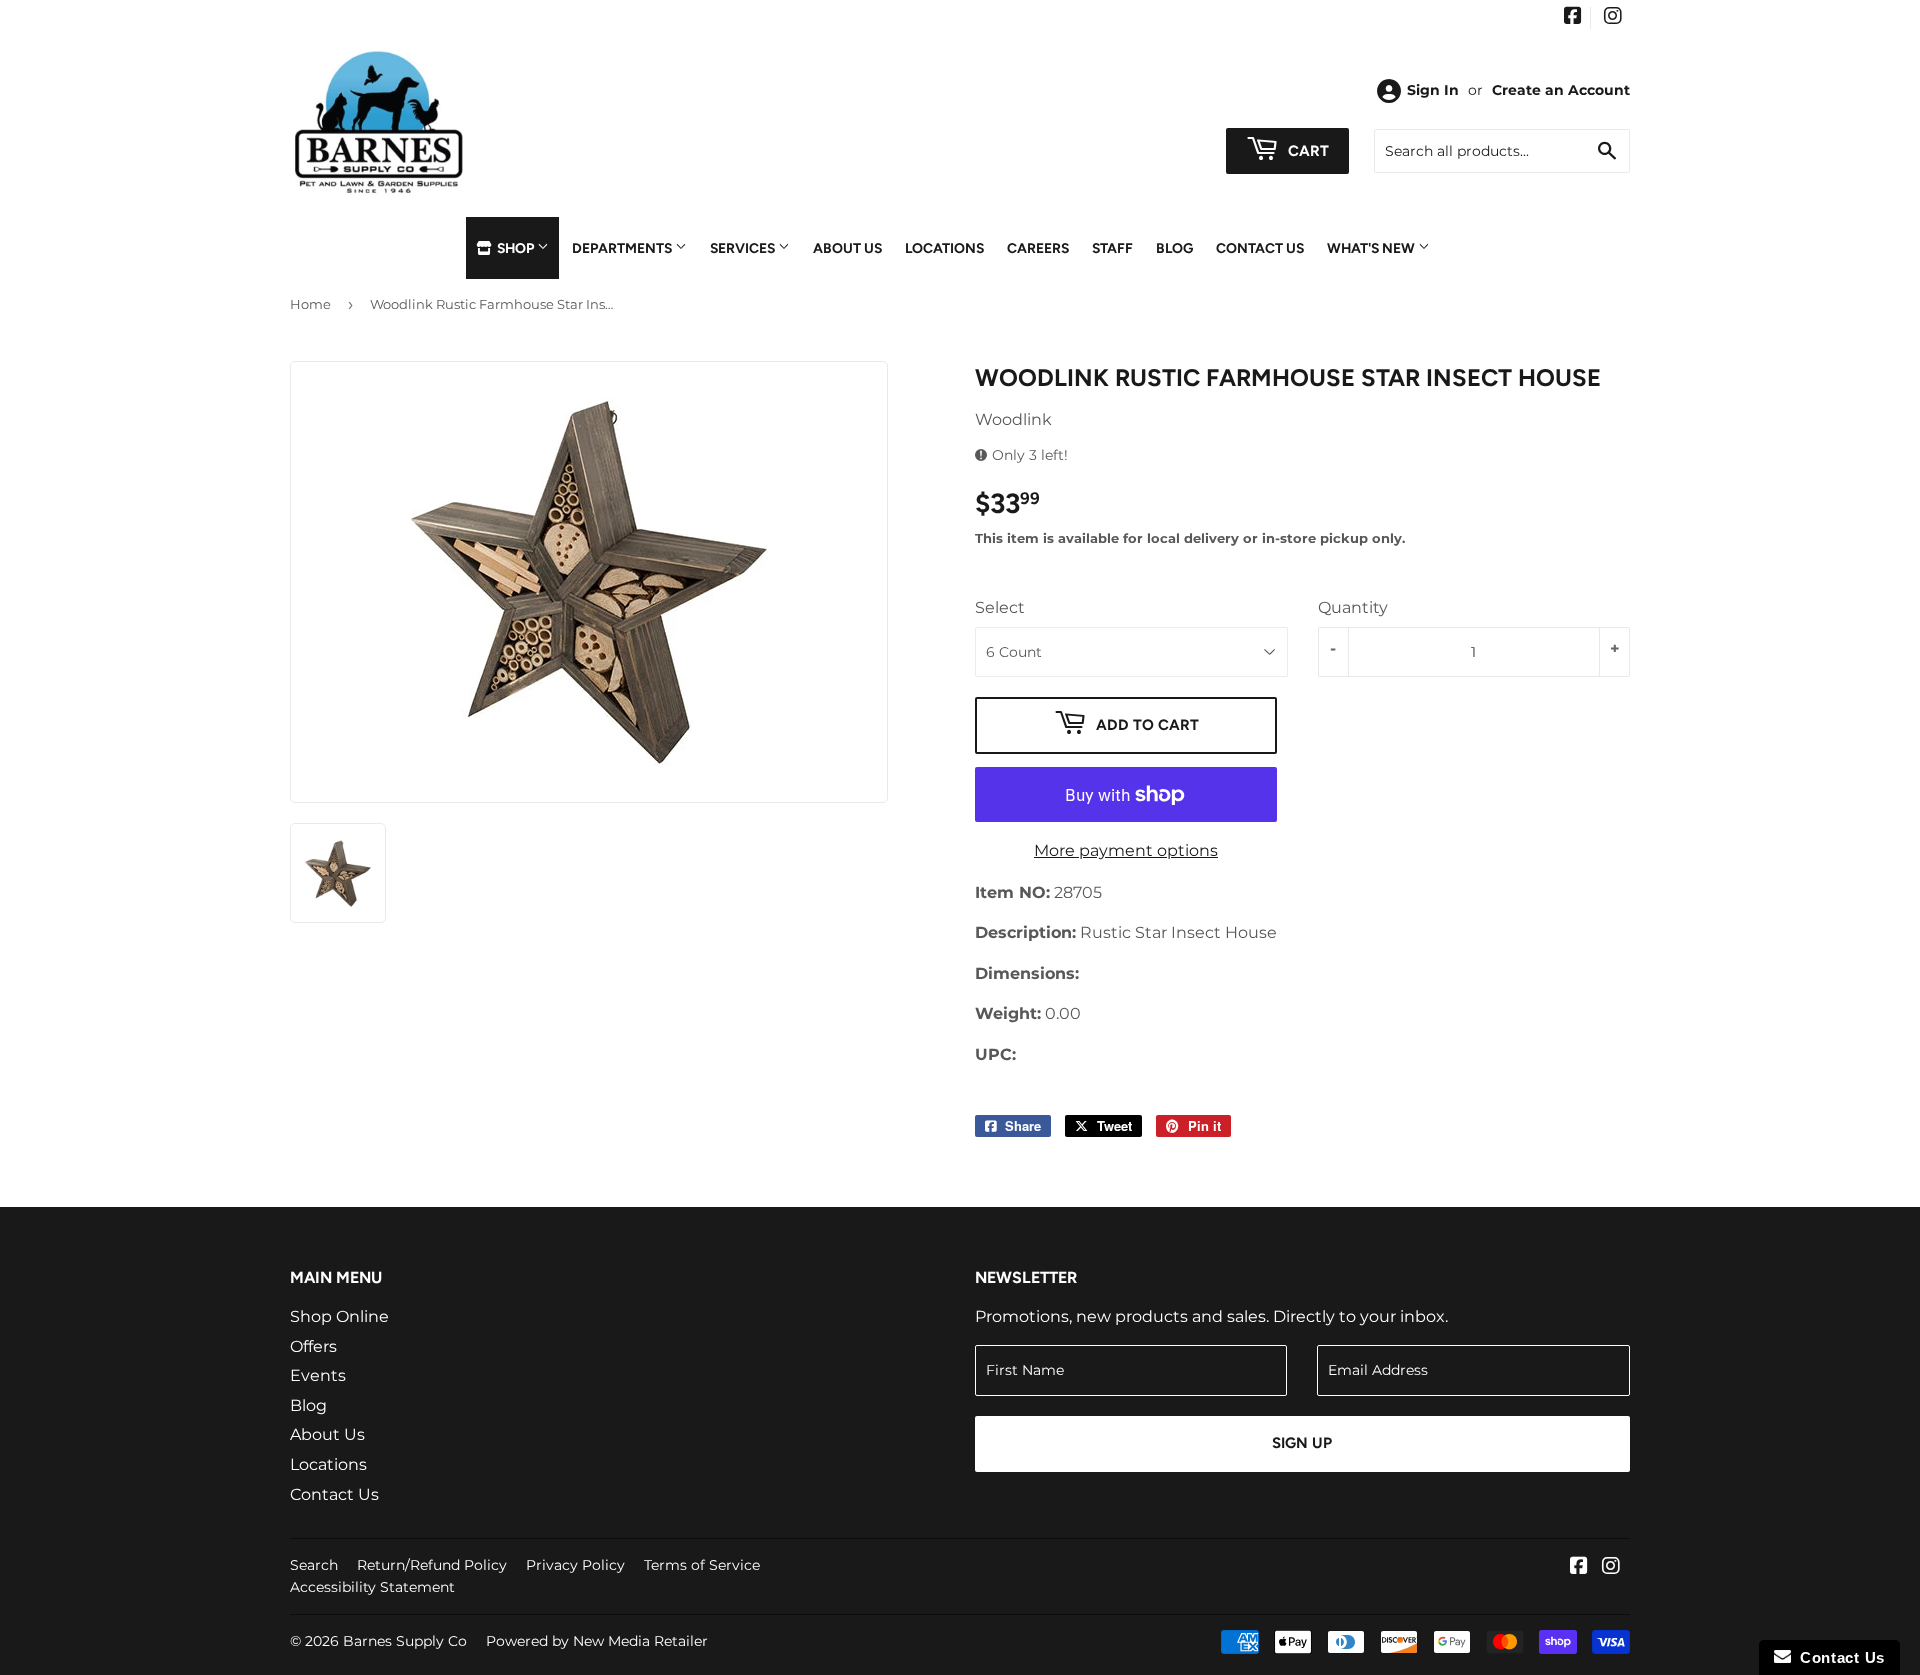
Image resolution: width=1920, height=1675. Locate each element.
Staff (1112, 248)
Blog (1174, 248)
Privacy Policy (575, 1565)
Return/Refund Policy (432, 1565)
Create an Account (1561, 90)
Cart (1306, 151)
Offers (313, 1346)
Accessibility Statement (372, 1587)
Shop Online (339, 1316)
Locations (944, 248)
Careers (1038, 248)
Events (318, 1375)
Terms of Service (702, 1565)
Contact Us (1260, 248)
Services (744, 248)
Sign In (1433, 90)
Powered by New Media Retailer (597, 1641)
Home (310, 304)
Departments (623, 248)
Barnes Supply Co (405, 1641)
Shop (515, 248)
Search (314, 1565)
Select (1000, 607)
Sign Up (1302, 1443)
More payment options (1126, 850)
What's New (1372, 248)
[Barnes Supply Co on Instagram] (1613, 18)
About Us (847, 248)
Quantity (1353, 607)
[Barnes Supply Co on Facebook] (1573, 18)
